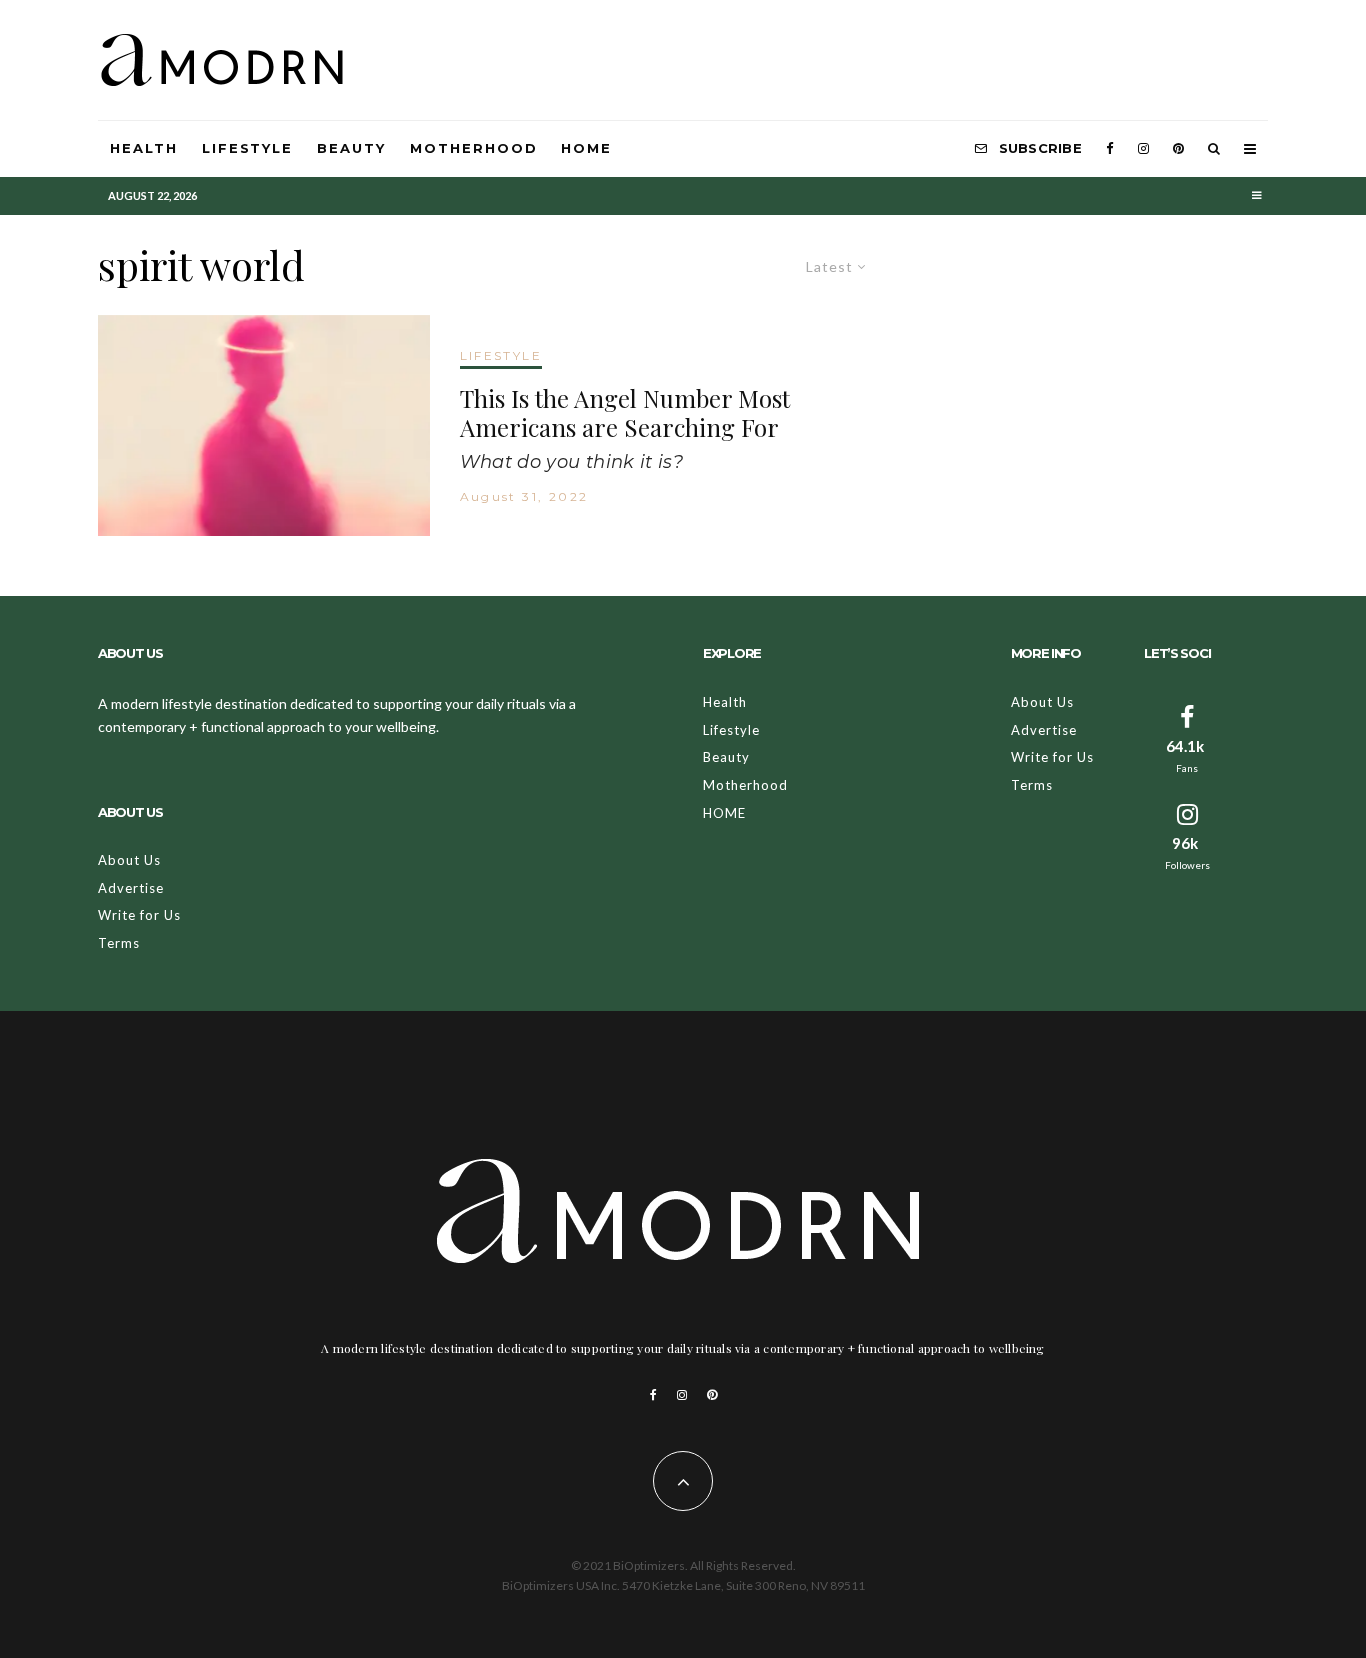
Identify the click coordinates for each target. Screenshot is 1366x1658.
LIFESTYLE (501, 355)
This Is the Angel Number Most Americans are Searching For (625, 413)
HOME (586, 148)
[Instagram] (1143, 149)
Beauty (351, 148)
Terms (119, 943)
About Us (129, 860)
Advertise (131, 888)
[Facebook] (1110, 149)
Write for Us (139, 915)
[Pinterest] (1178, 149)
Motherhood (474, 148)
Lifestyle (248, 148)
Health (144, 148)
